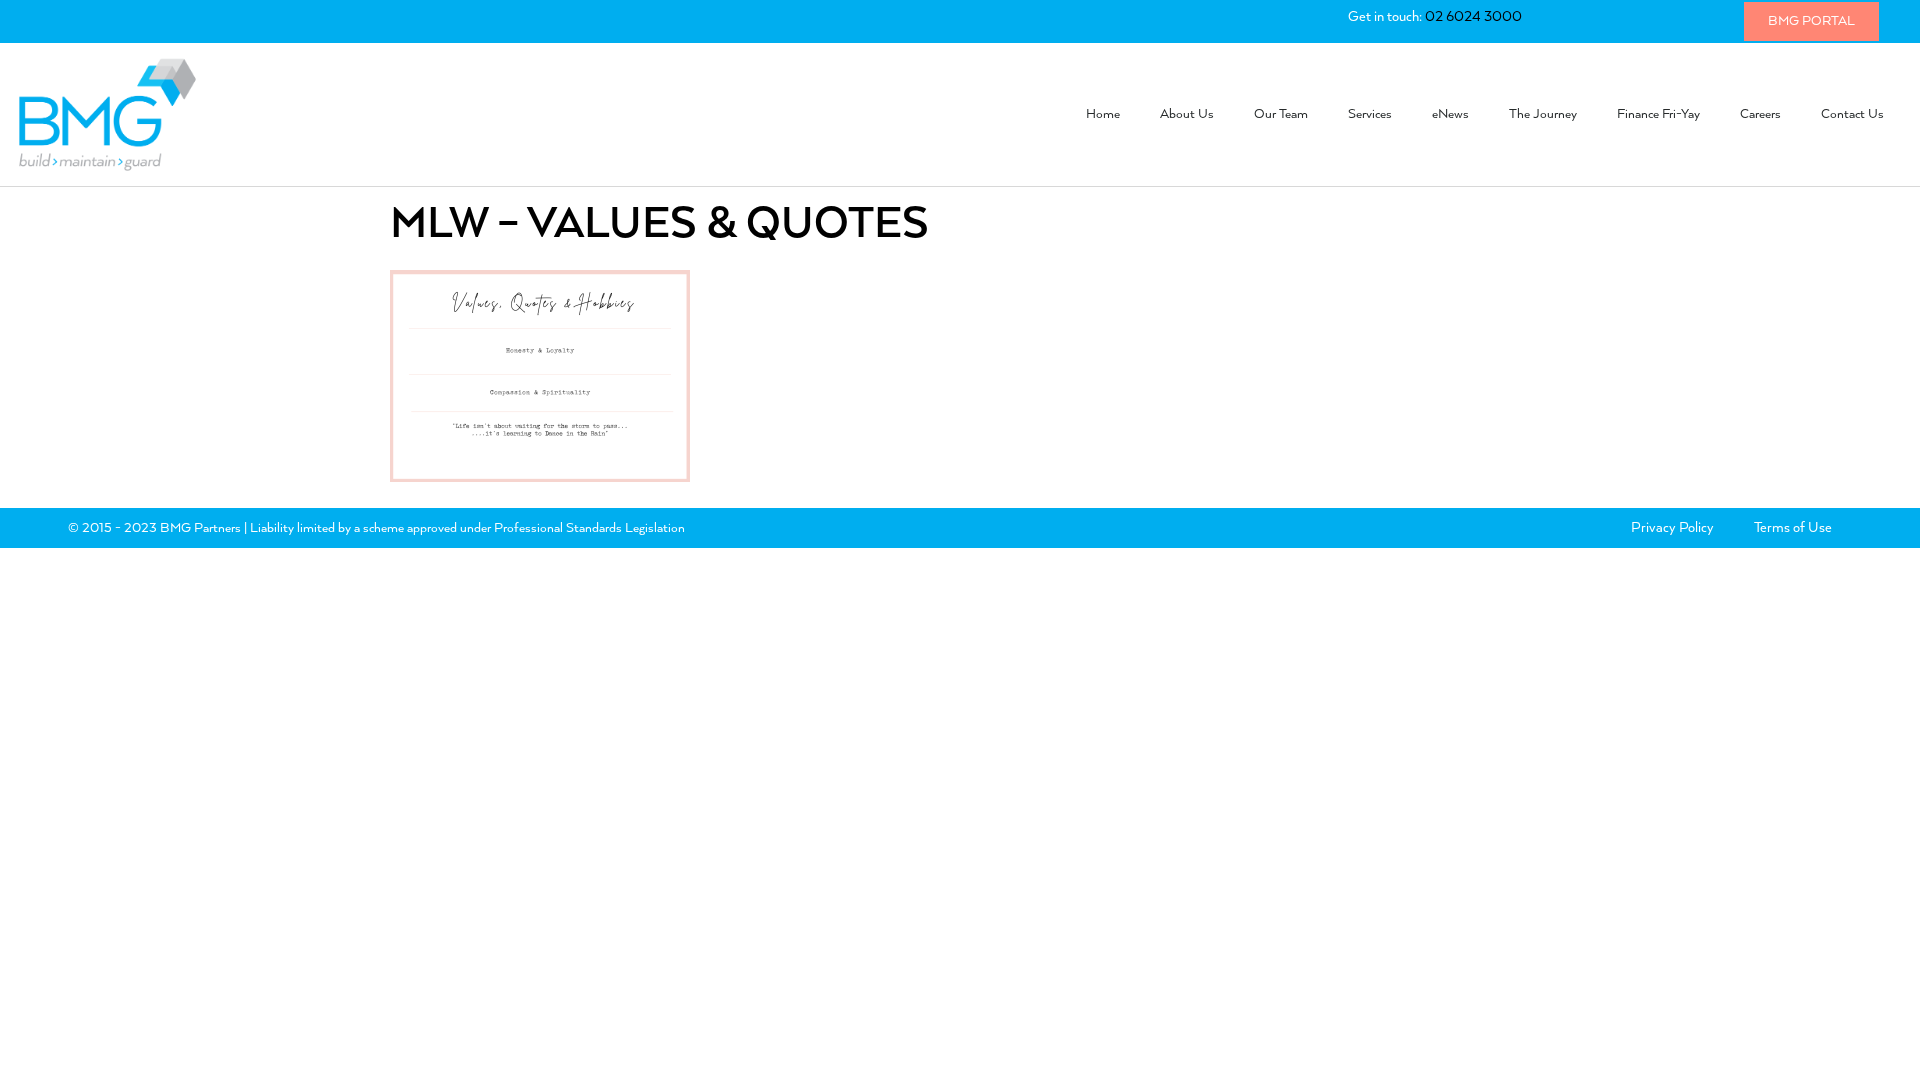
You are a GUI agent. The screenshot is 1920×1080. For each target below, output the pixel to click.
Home (1103, 114)
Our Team (1281, 114)
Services (1370, 114)
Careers (1760, 114)
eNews (1450, 114)
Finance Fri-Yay (1658, 114)
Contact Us (1852, 114)
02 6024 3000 (1473, 17)
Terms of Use (1793, 528)
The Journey (1543, 114)
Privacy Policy (1672, 528)
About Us (1187, 114)
